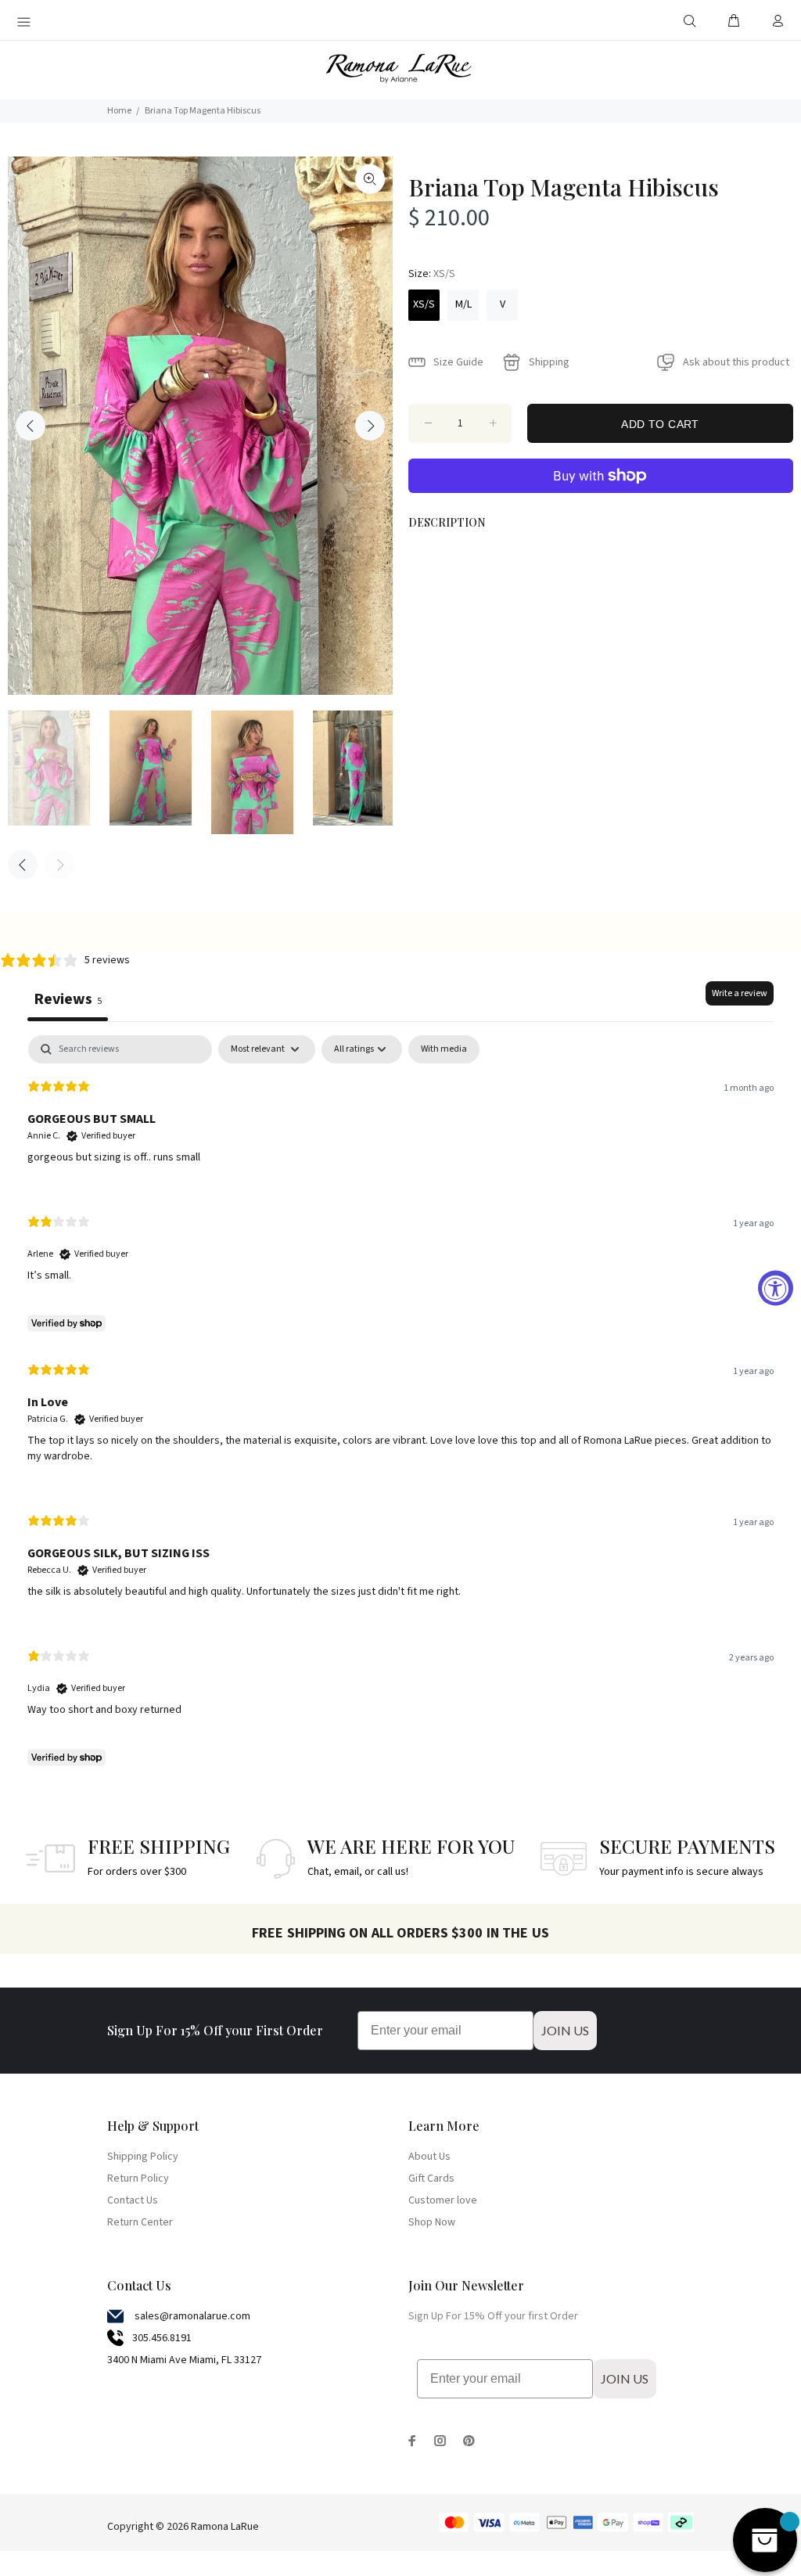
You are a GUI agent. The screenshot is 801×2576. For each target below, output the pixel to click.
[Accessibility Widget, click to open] (776, 1288)
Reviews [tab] (68, 999)
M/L (463, 304)
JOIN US (565, 2030)
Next (370, 426)
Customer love (443, 2200)
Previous (31, 426)
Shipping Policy (143, 2157)
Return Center (140, 2222)
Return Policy (138, 2178)
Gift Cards (431, 2178)
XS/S (424, 304)
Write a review (740, 993)
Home (119, 111)
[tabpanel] (400, 1404)
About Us (429, 2157)
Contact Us (133, 2200)
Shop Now (432, 2222)
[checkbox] (444, 1049)
